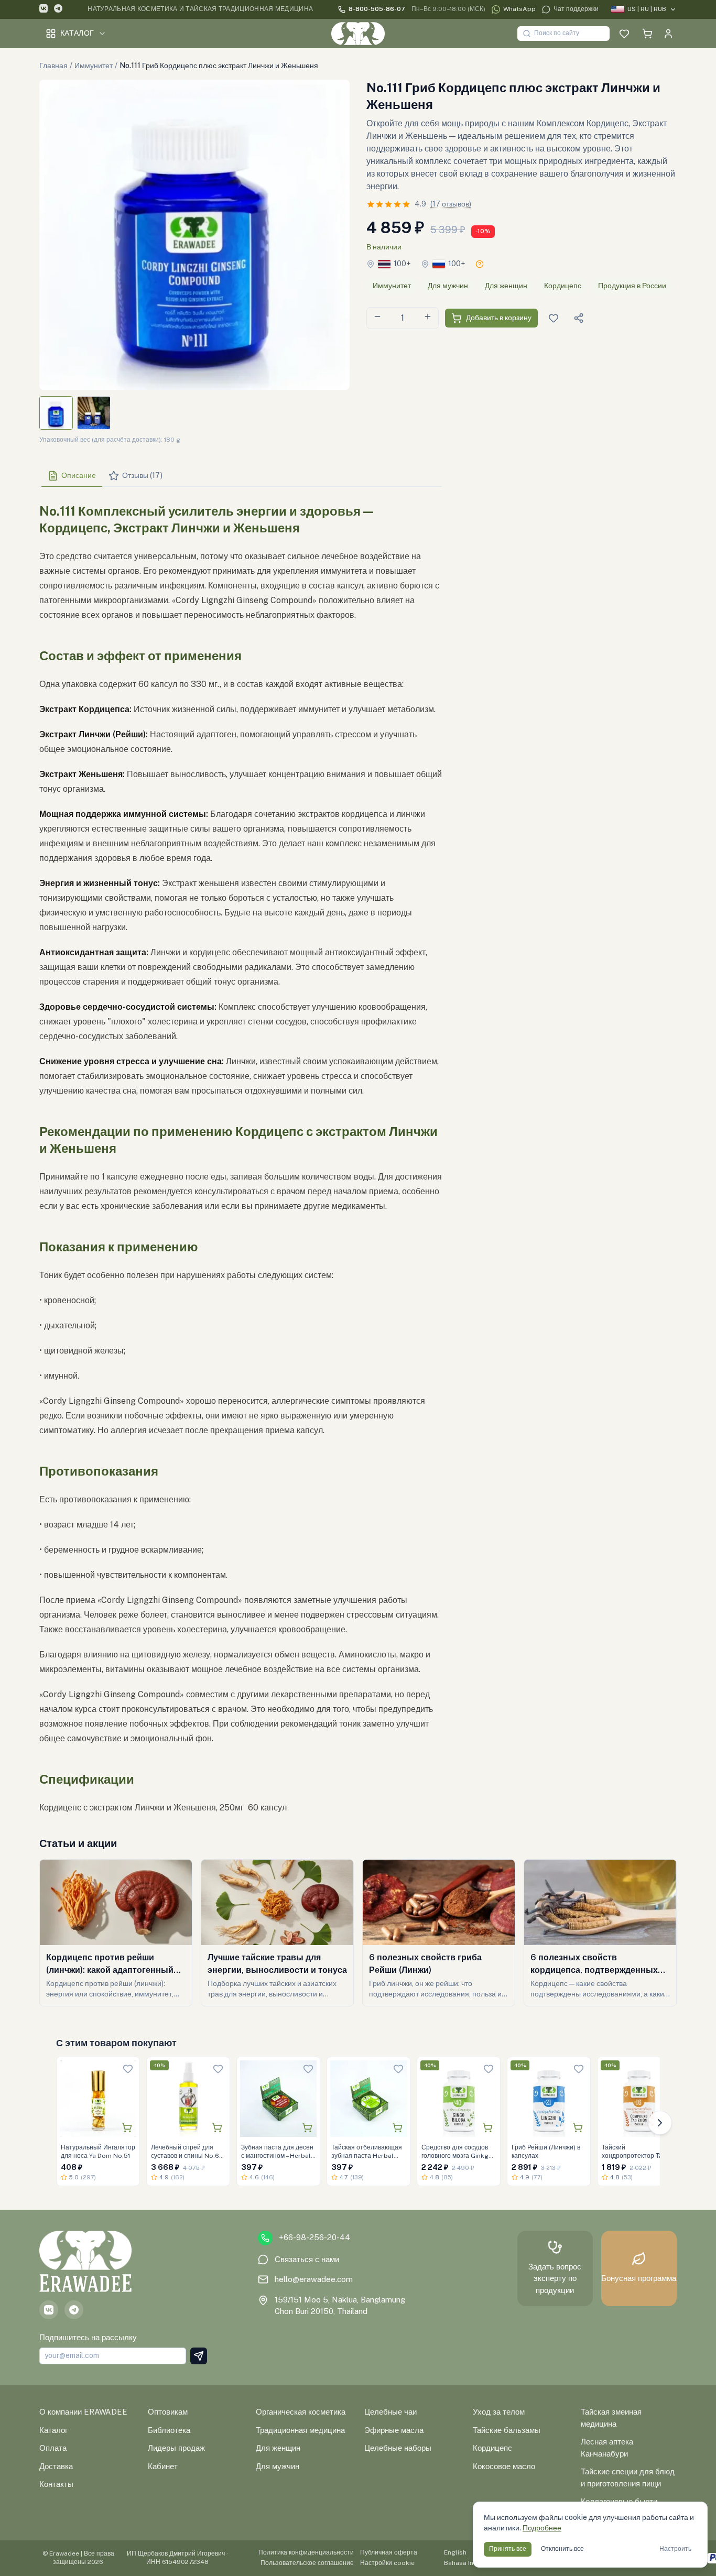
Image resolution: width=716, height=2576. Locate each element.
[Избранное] (624, 34)
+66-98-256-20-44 (314, 2237)
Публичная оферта (389, 2552)
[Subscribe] (199, 2356)
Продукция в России (632, 286)
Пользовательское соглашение (307, 2563)
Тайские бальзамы (507, 2430)
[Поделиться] (579, 318)
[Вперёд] (660, 2123)
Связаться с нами (307, 2259)
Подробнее (542, 2528)
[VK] (44, 10)
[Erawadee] (358, 34)
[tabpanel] (241, 1155)
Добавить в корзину (499, 318)
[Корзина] (647, 34)
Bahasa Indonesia (471, 2563)
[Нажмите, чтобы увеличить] (194, 235)
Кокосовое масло (504, 2466)
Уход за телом (499, 2412)
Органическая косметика (301, 2412)
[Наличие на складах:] (480, 264)
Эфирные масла (394, 2430)
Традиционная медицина (300, 2430)
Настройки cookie (387, 2563)
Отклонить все (562, 2549)
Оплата (53, 2448)
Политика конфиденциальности (306, 2552)
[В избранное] (128, 2069)
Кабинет (163, 2466)
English (455, 2552)
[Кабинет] (668, 34)
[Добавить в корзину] (127, 2127)
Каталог (77, 33)
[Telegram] (58, 10)
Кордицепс (563, 286)
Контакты (56, 2484)
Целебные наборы (398, 2448)
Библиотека (169, 2430)
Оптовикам (168, 2412)
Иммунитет (94, 66)
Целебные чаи (390, 2412)
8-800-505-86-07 (377, 9)
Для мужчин (448, 286)
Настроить (675, 2549)
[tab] (72, 476)
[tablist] (241, 476)
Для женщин (506, 286)
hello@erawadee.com (314, 2279)
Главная (53, 66)
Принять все (508, 2549)
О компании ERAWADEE (83, 2412)
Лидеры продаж (176, 2448)
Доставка (56, 2466)
